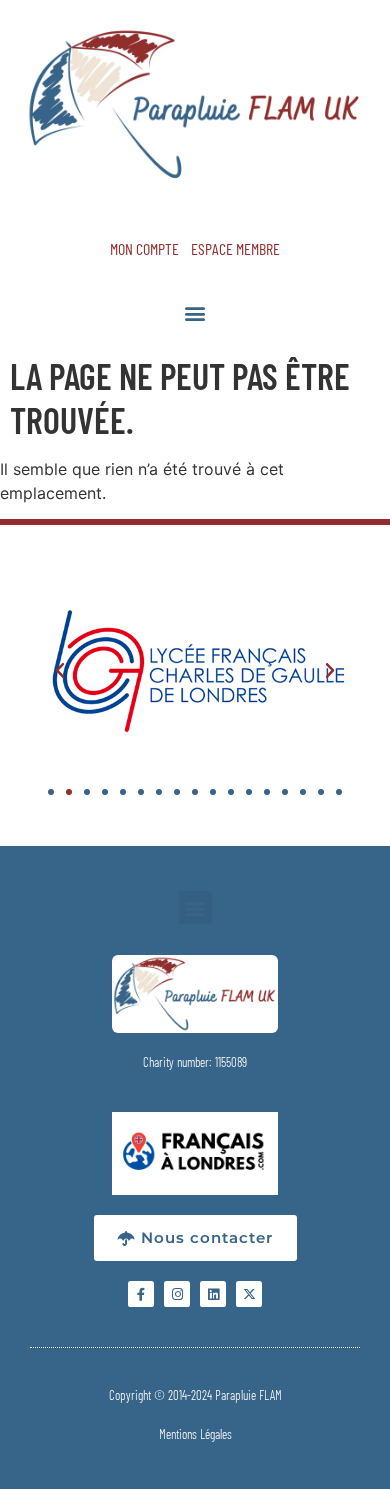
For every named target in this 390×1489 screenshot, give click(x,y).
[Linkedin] (213, 1294)
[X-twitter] (249, 1294)
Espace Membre (235, 248)
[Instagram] (177, 1294)
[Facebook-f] (141, 1294)
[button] (195, 312)
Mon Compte (144, 248)
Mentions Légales (195, 1434)
